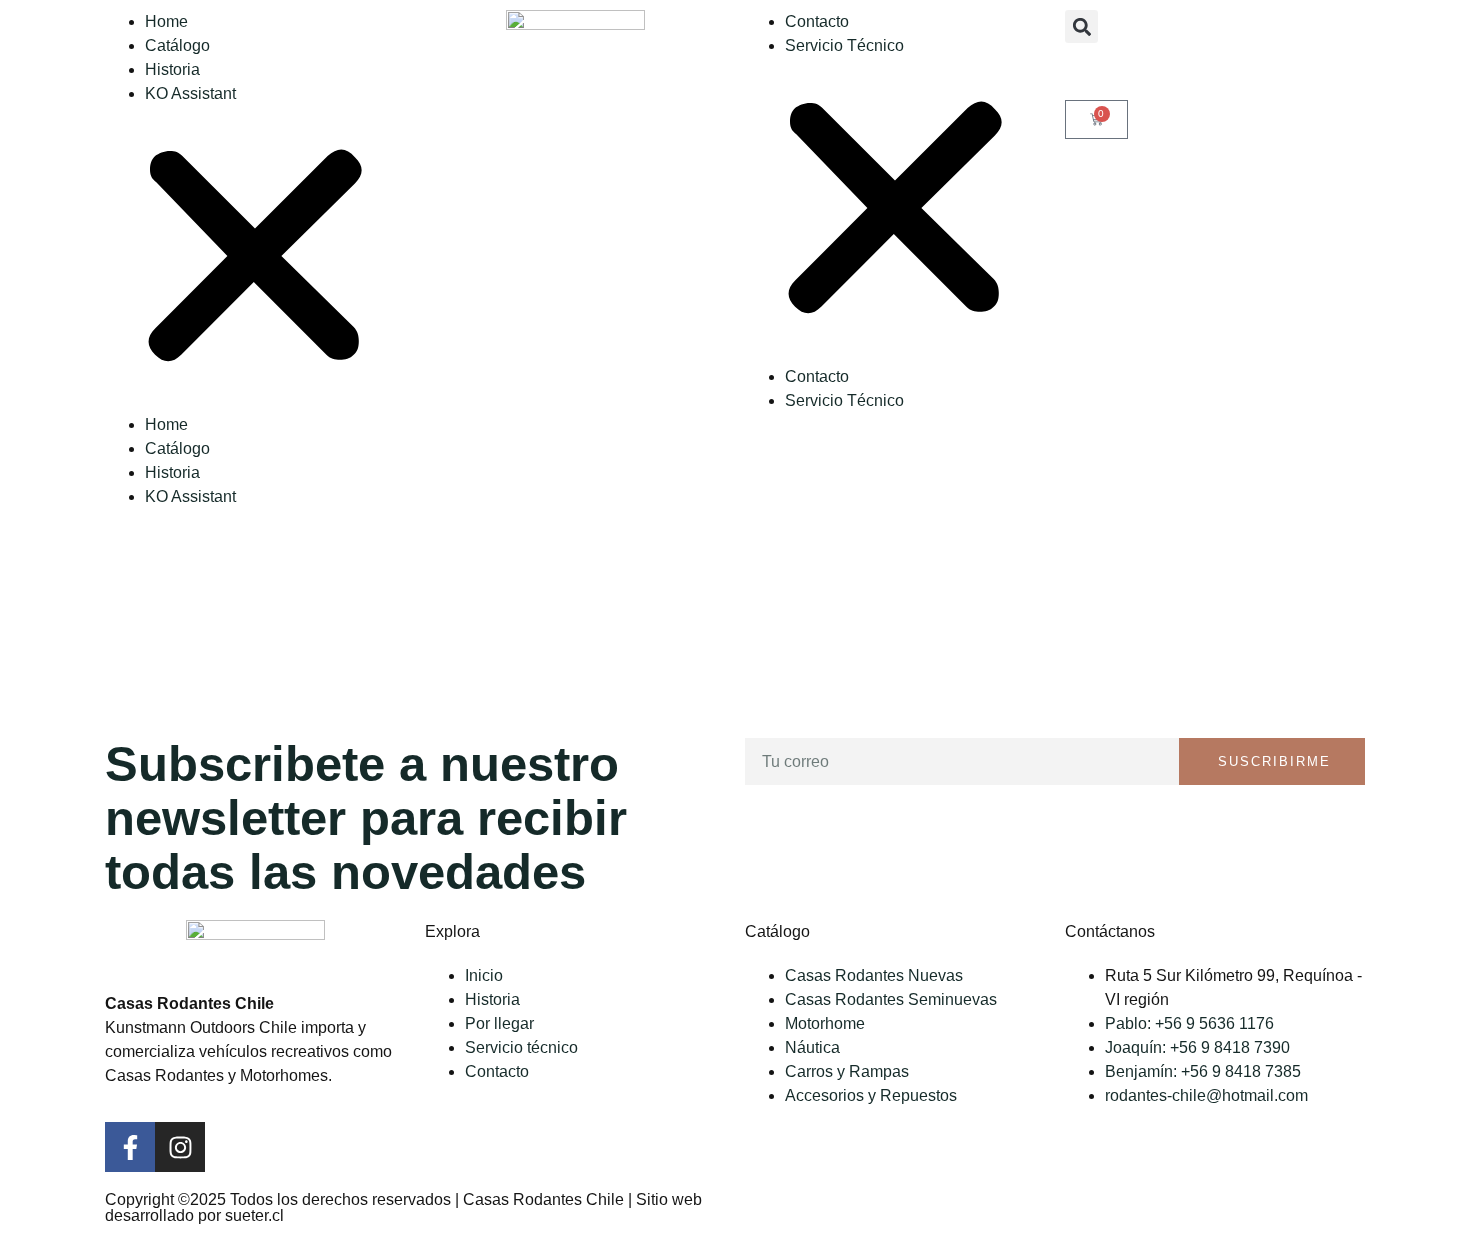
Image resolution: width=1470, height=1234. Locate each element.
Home (166, 21)
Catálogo (177, 45)
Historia (172, 69)
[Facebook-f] (130, 1147)
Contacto (817, 21)
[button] (255, 259)
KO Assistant (190, 93)
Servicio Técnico (844, 45)
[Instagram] (180, 1147)
